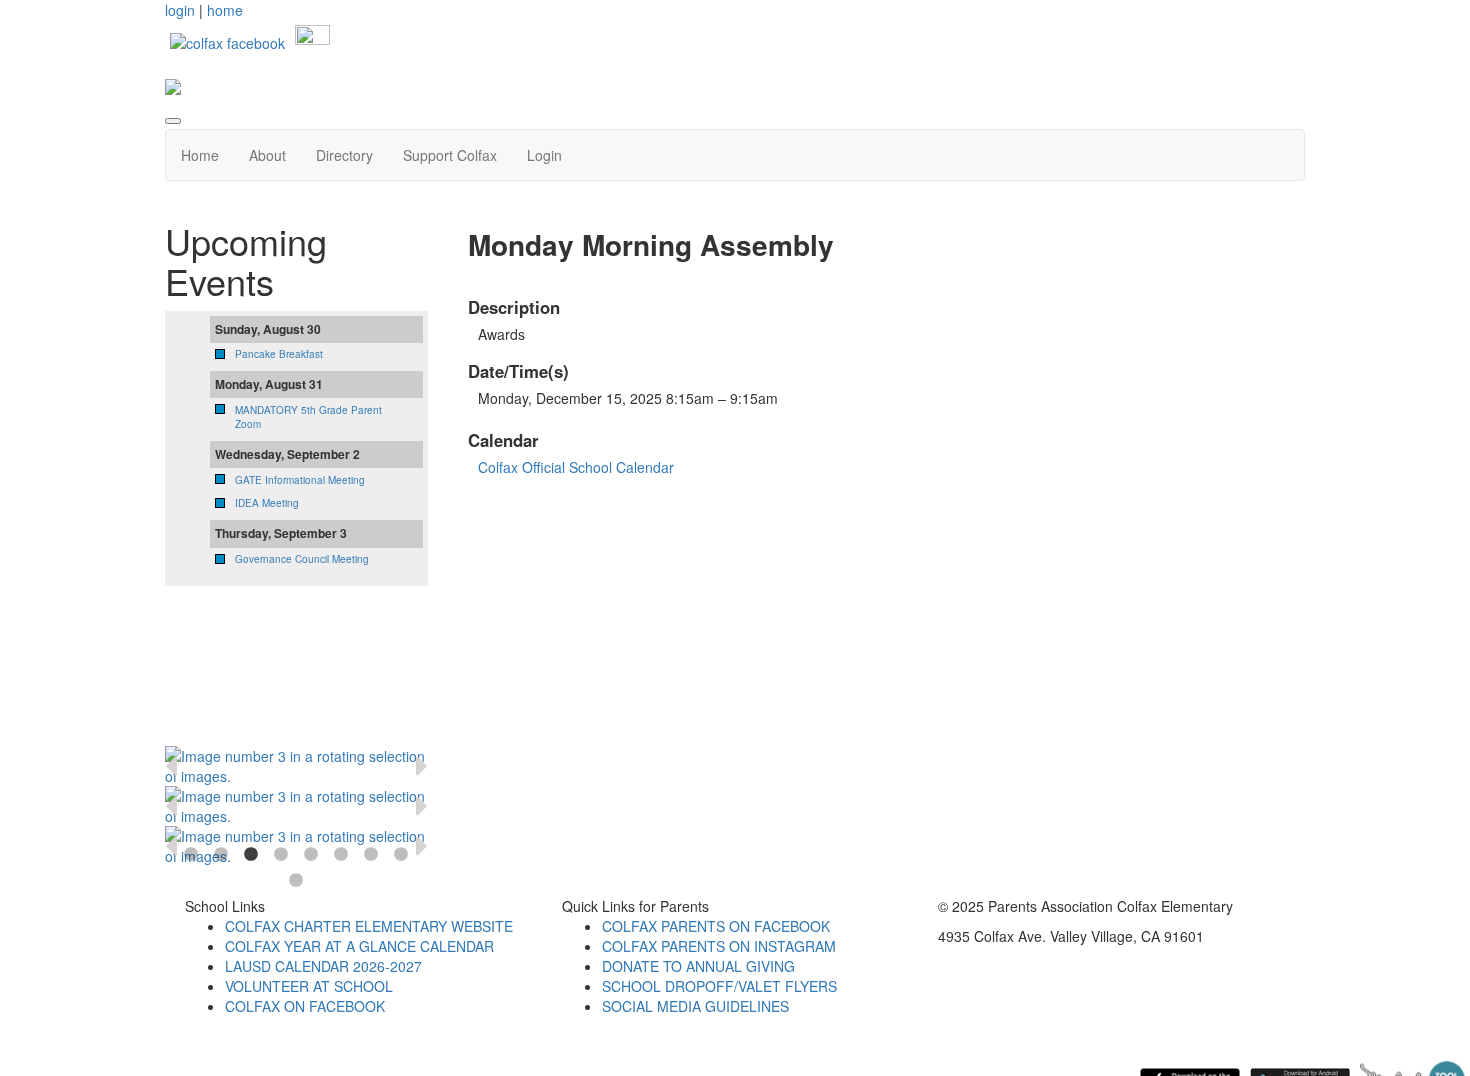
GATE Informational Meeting (300, 480)
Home (200, 155)
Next (422, 766)
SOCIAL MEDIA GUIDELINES (695, 1006)
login (180, 10)
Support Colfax (450, 155)
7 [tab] (371, 855)
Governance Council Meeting (302, 559)
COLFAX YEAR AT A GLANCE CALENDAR (359, 946)
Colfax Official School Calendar (576, 467)
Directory (344, 155)
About (267, 155)
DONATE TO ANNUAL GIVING (698, 966)
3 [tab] (251, 855)
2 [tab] (221, 855)
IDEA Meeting (267, 503)
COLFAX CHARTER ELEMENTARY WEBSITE (369, 926)
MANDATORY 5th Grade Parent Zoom (308, 417)
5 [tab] (311, 855)
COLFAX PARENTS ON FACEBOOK (716, 926)
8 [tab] (401, 855)
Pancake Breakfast (279, 354)
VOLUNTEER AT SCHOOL (309, 986)
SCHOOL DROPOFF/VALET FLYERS (719, 986)
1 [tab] (191, 855)
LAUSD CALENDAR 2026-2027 (323, 966)
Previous (171, 766)
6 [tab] (341, 855)
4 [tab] (281, 855)
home (225, 10)
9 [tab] (296, 881)
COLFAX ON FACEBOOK (305, 1006)
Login (544, 155)
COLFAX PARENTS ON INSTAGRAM (719, 946)
